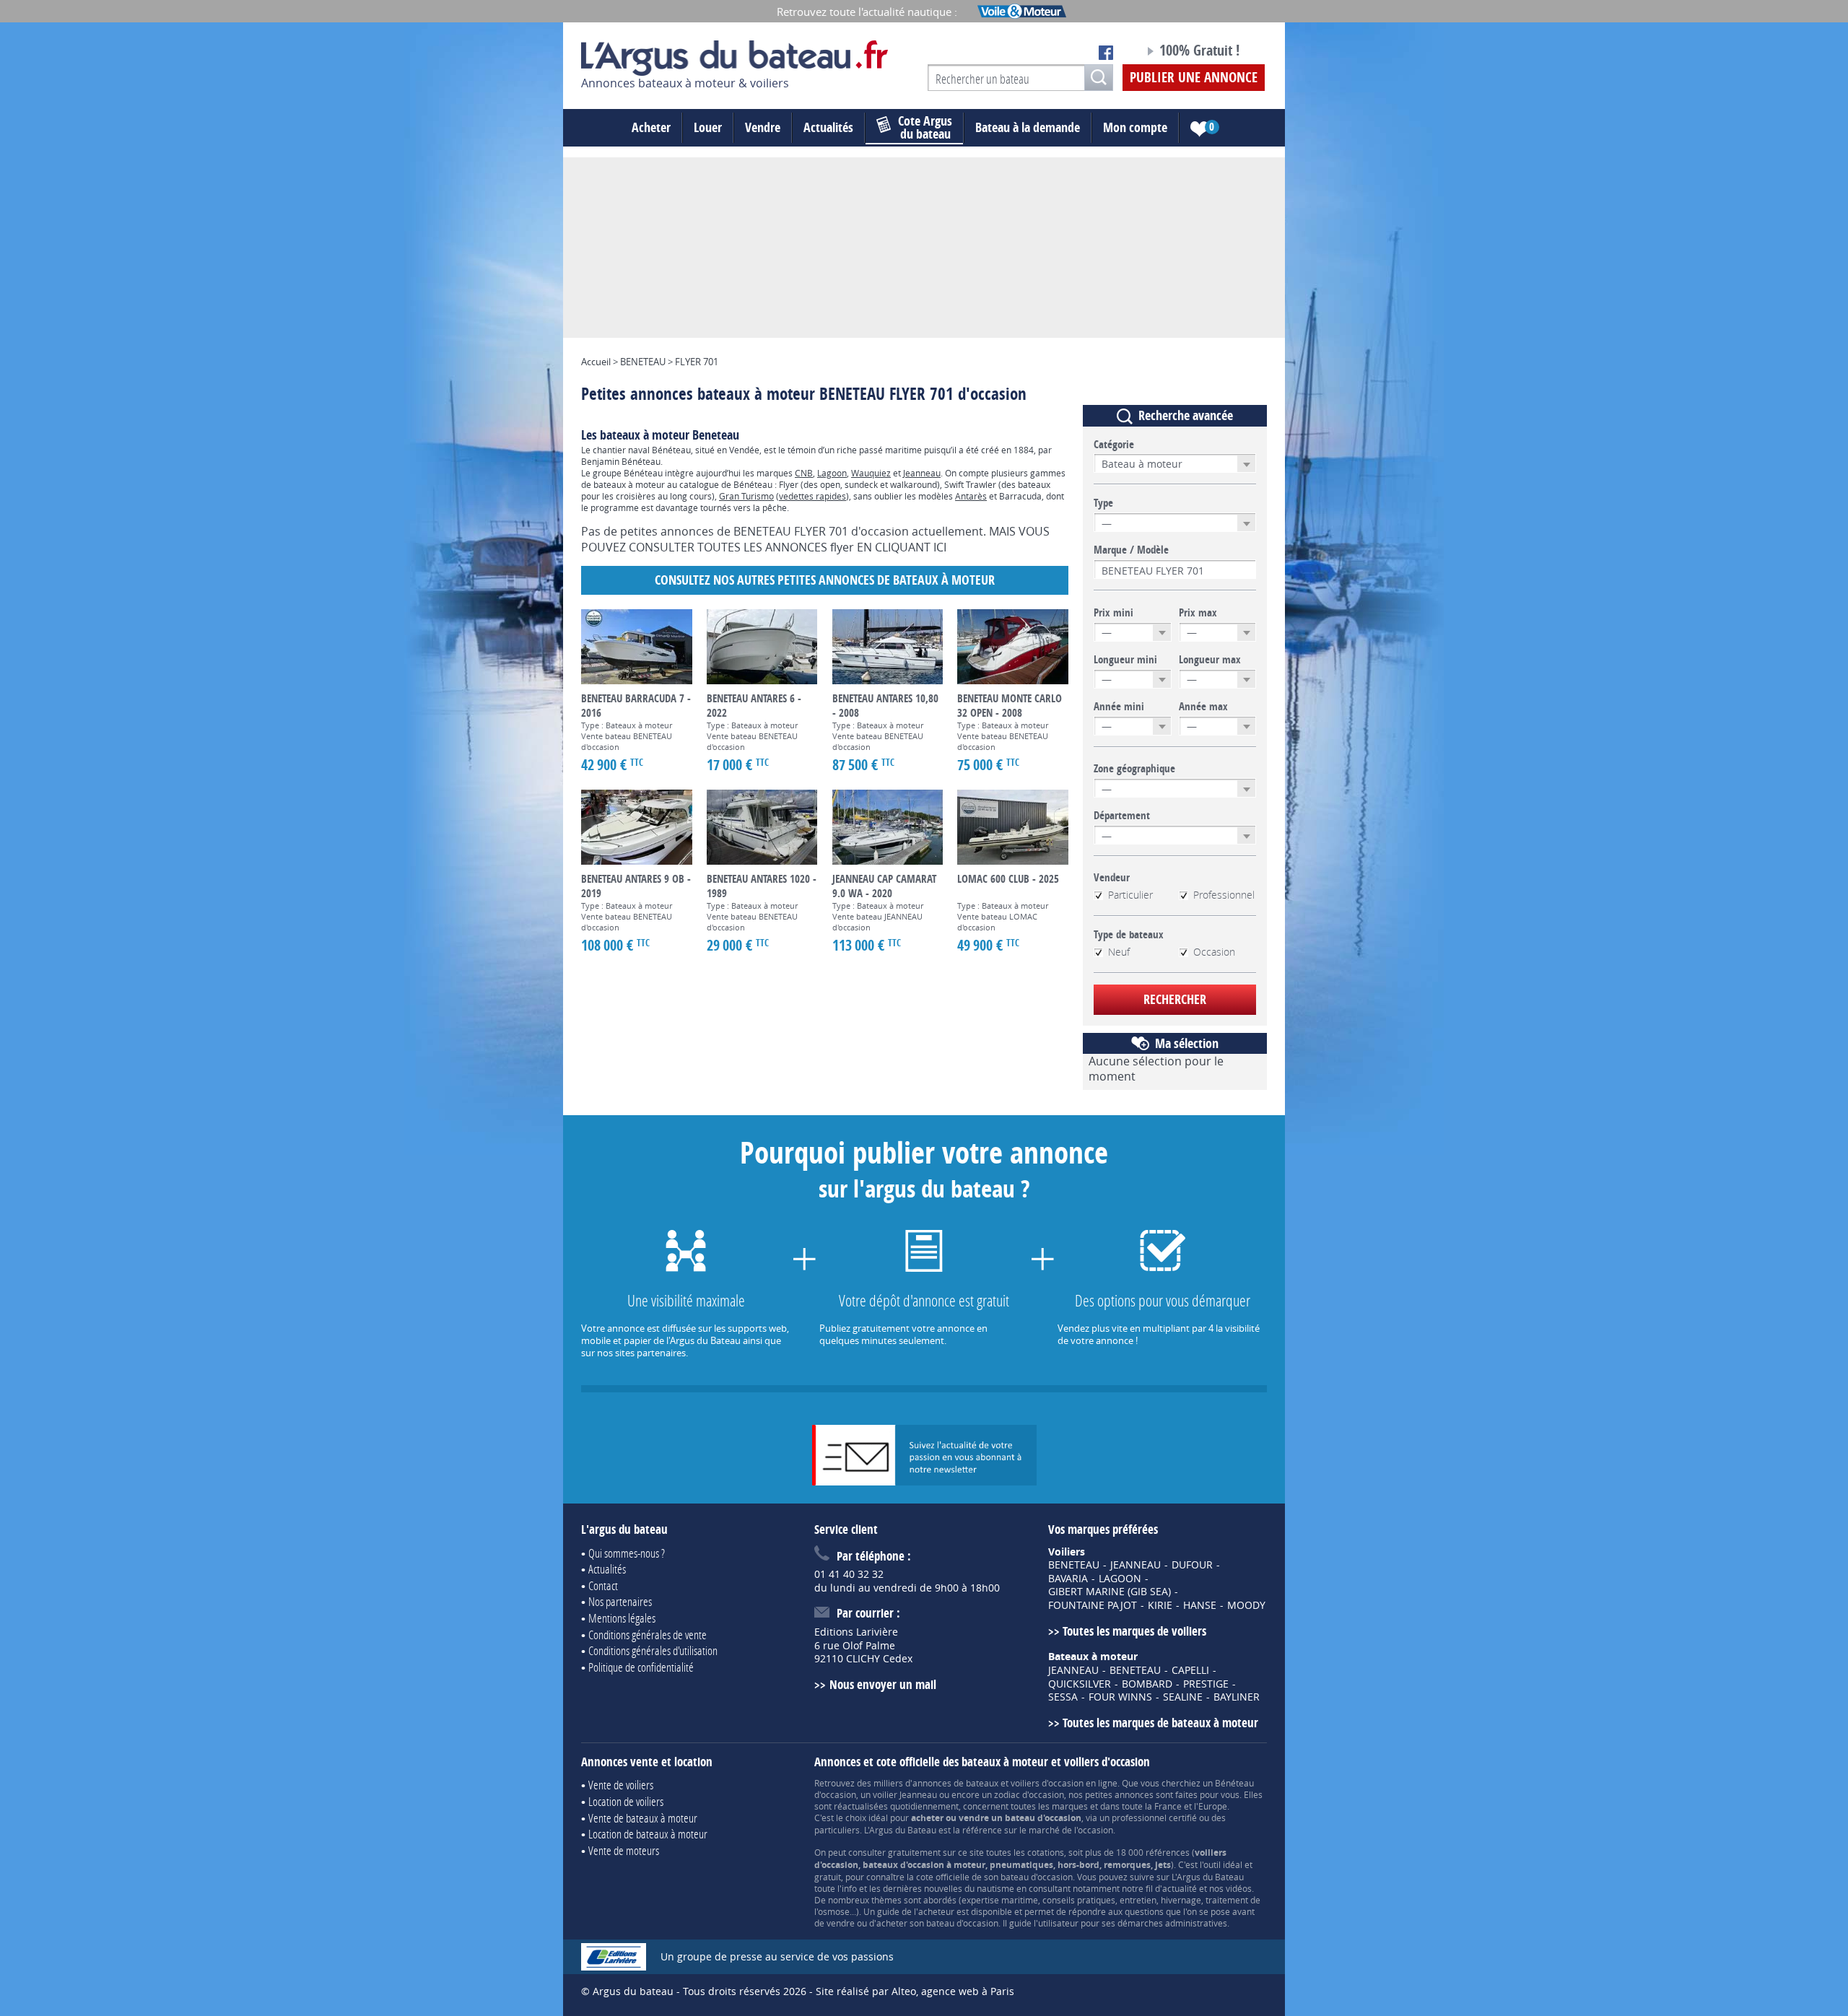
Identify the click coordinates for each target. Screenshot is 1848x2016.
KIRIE (1160, 1605)
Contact (603, 1585)
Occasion (1214, 952)
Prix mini (1113, 613)
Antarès (971, 496)
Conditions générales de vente (648, 1635)
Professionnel (1224, 895)
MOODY (1246, 1605)
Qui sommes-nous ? (627, 1553)
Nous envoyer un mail (882, 1684)
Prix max (1198, 613)
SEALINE (1183, 1697)
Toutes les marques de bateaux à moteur (1160, 1723)
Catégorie (1114, 445)
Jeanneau (922, 473)
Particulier (1130, 895)
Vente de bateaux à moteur (643, 1818)
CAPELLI (1190, 1670)
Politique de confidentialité (641, 1667)
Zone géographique (1134, 769)
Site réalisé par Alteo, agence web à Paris (915, 1991)
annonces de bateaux (955, 1783)
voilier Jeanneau (905, 1794)
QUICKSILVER (1080, 1684)
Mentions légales (622, 1618)
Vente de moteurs (624, 1850)
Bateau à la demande (1028, 127)
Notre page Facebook (1106, 53)
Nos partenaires (620, 1601)
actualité (1180, 1888)
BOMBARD (1147, 1684)
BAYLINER (1237, 1697)
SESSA (1063, 1697)
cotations (1046, 1852)
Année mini (1119, 707)
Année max (1203, 707)
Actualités (828, 127)
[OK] (1099, 78)
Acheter (651, 127)
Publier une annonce (1194, 77)
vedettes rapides (812, 496)
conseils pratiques (1079, 1900)
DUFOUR (1192, 1565)
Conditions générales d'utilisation (653, 1650)
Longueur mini (1125, 660)
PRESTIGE (1206, 1684)
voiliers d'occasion (1047, 1783)
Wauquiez (871, 473)
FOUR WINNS (1120, 1697)
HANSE (1200, 1605)
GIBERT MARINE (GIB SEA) (1110, 1592)
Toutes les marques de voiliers (1134, 1631)
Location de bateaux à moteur (648, 1834)
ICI (940, 547)
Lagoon (832, 473)
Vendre (763, 127)
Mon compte (1135, 127)
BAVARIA (1068, 1579)
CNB (804, 473)
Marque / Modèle (1131, 550)
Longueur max (1210, 660)
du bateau (925, 128)
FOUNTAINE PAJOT (1093, 1605)
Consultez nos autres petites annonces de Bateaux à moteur (825, 580)
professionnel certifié (1154, 1818)
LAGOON (1120, 1579)
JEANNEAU (1136, 1565)
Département (1122, 816)
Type (1103, 503)
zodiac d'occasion (1029, 1794)
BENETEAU (1074, 1565)
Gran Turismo (746, 496)
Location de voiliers (626, 1801)
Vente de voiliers (621, 1785)
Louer (708, 127)
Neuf (1119, 952)
